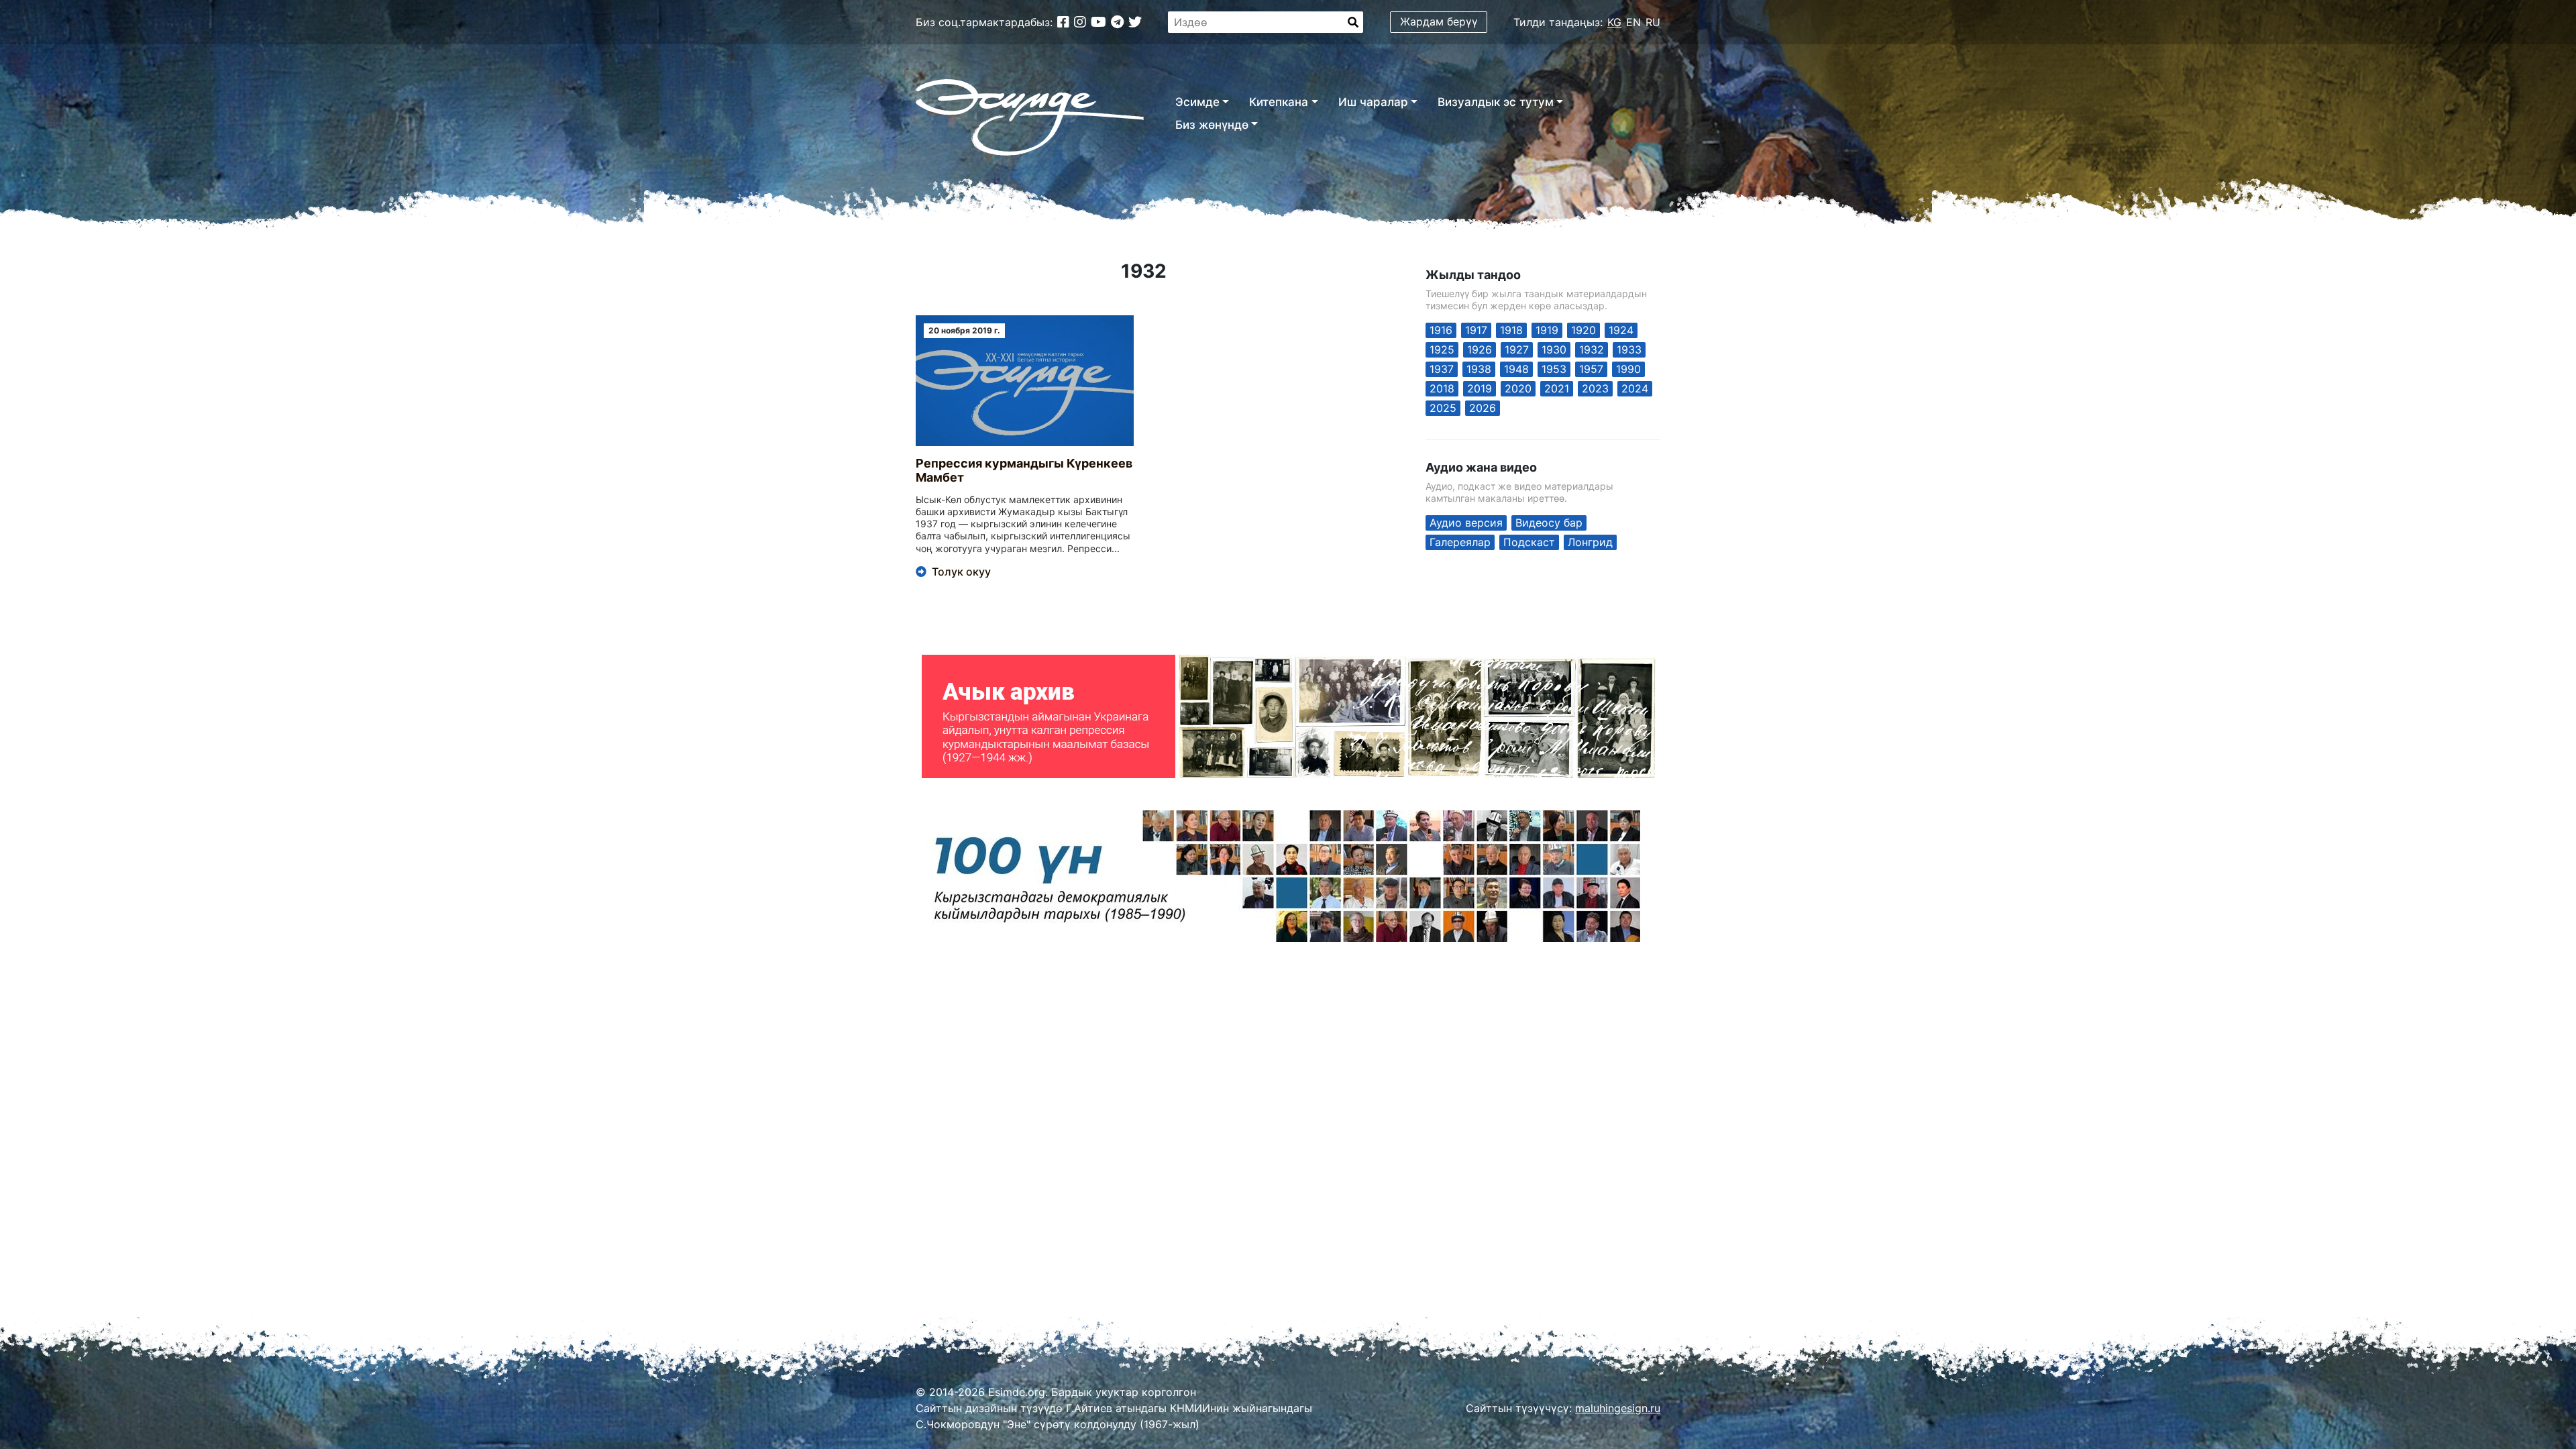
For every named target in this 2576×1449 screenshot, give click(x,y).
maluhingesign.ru (1618, 1408)
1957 (1591, 369)
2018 (1442, 388)
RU (1653, 22)
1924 (1621, 330)
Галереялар (1460, 542)
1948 (1516, 369)
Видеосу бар (1549, 523)
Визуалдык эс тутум (1496, 102)
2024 (1635, 388)
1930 (1554, 350)
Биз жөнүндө (1212, 125)
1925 (1442, 350)
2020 (1518, 388)
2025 (1443, 408)
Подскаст (1529, 542)
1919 (1547, 330)
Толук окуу (961, 572)
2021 (1557, 388)
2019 (1480, 388)
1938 (1479, 369)
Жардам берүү (1439, 21)
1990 (1628, 369)
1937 (1442, 369)
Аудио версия (1466, 523)
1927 (1517, 350)
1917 (1476, 330)
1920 (1584, 330)
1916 (1441, 330)
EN (1633, 22)
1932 (1592, 350)
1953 (1554, 369)
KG (1614, 22)
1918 (1511, 330)
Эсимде (1197, 102)
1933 (1629, 350)
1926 (1480, 350)
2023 (1595, 388)
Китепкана (1279, 102)
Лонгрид (1590, 542)
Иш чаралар (1373, 102)
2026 (1483, 408)
